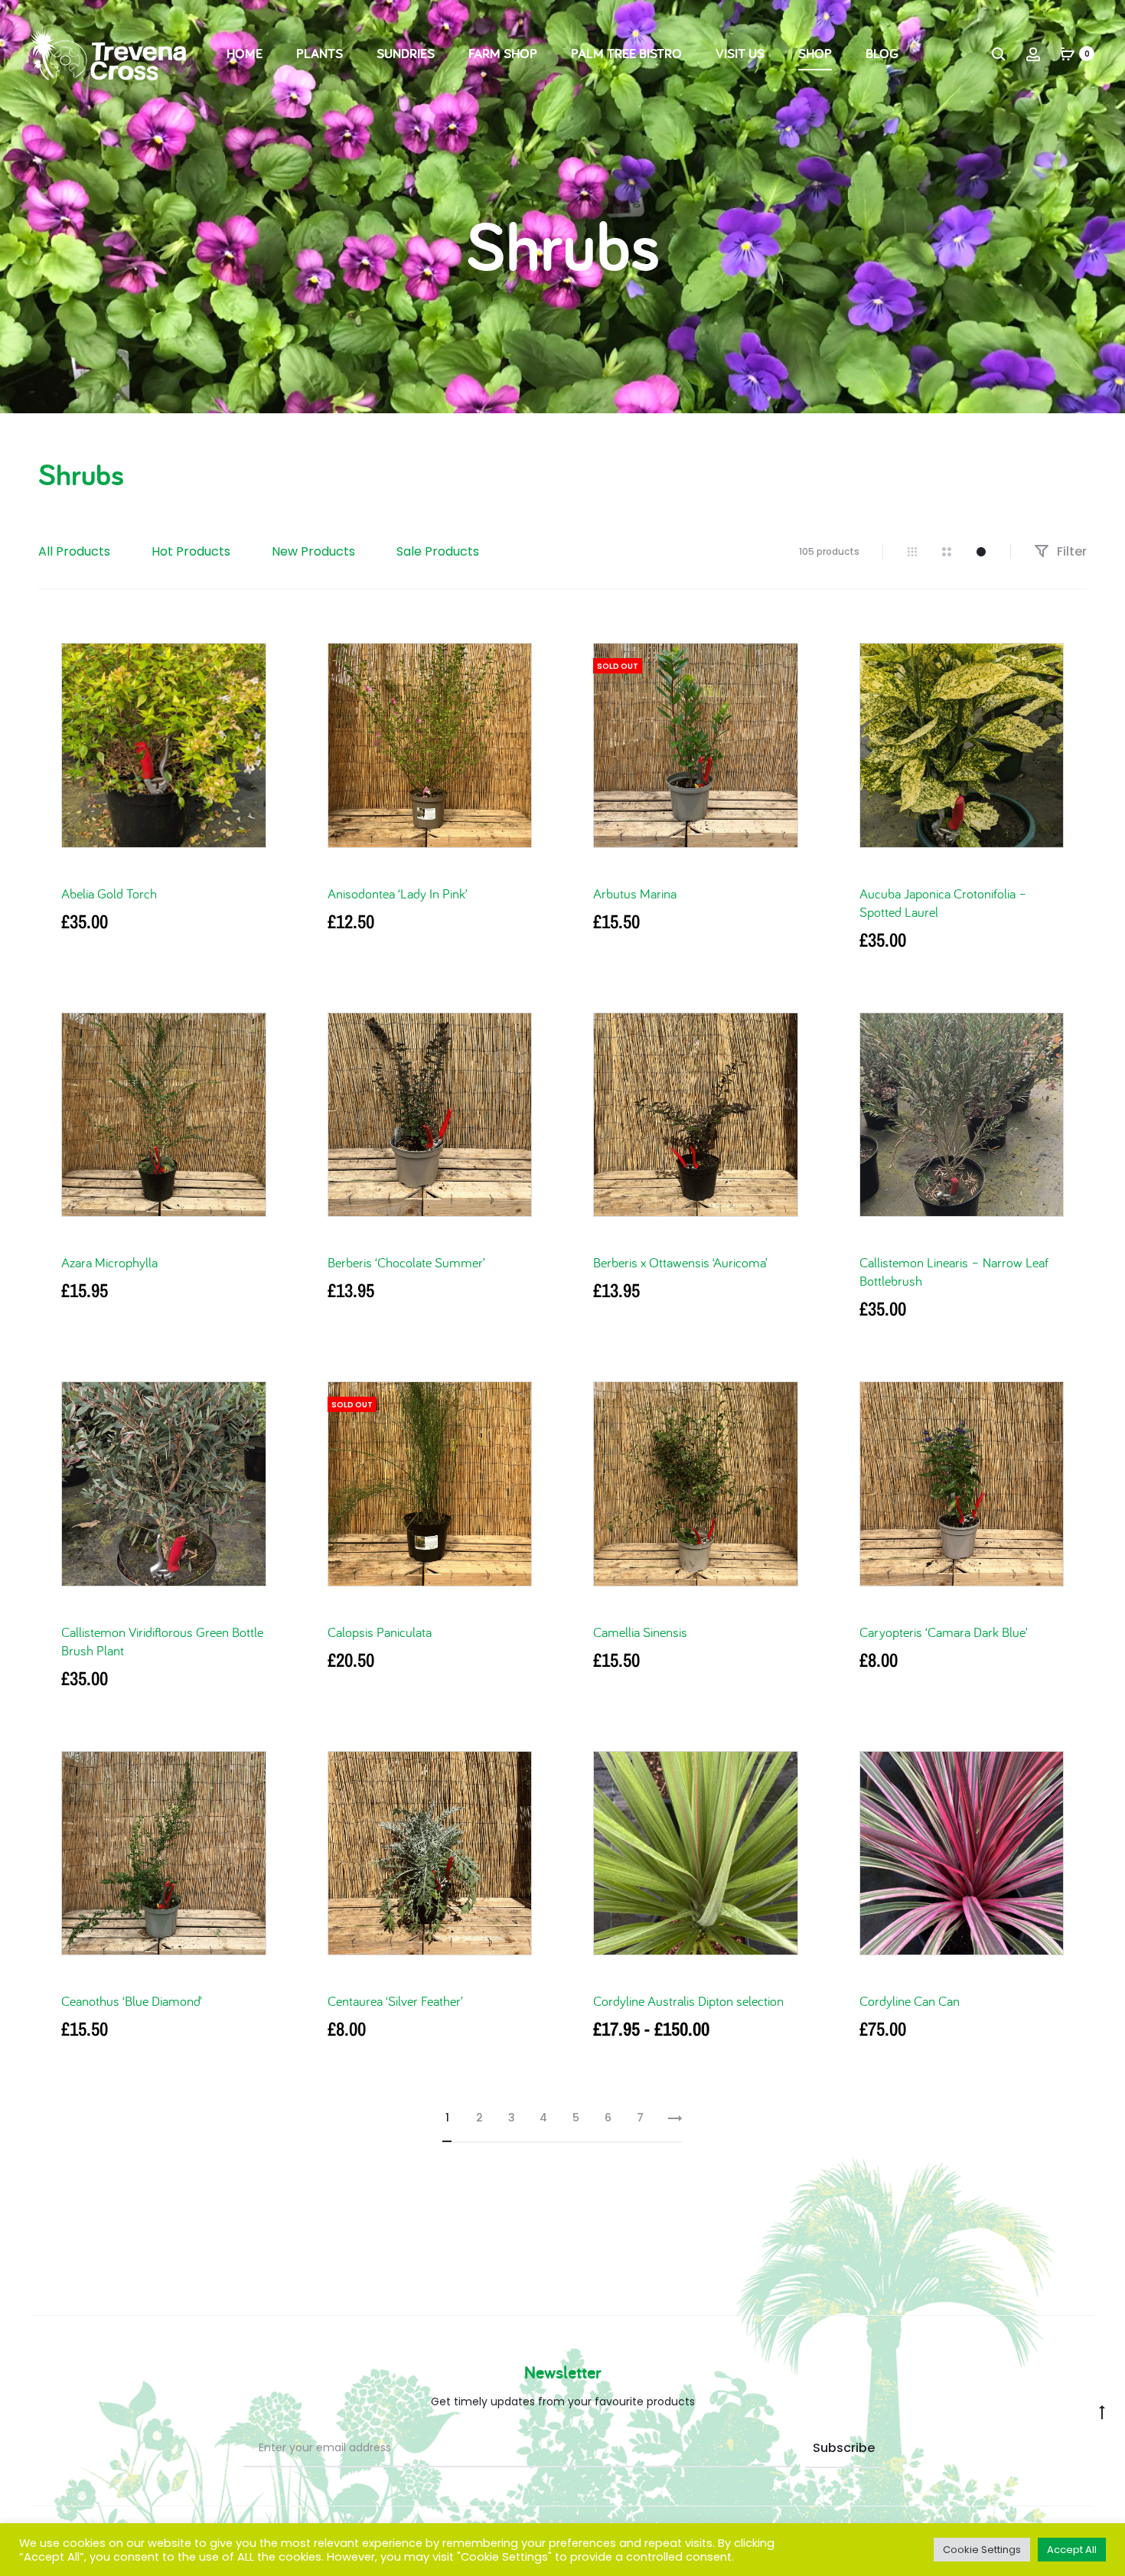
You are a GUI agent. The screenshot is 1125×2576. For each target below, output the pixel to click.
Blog (882, 53)
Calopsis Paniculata (380, 1632)
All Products (74, 551)
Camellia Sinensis (640, 1632)
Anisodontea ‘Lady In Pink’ (398, 893)
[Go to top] (1102, 2411)
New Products (313, 551)
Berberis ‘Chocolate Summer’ (406, 1262)
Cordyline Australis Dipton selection (688, 2001)
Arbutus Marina (635, 893)
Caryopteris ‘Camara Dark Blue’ (944, 1632)
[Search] (999, 54)
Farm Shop (503, 53)
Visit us (740, 53)
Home (245, 53)
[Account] (1033, 54)
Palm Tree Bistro (626, 53)
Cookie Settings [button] (982, 2550)
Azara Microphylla (109, 1262)
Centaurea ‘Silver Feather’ (395, 2001)
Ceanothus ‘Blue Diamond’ (132, 2001)
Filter (1070, 551)
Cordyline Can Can (910, 2001)
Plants (320, 53)
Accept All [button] (1072, 2550)
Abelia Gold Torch (109, 893)
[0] (1068, 54)
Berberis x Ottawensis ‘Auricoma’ (680, 1262)
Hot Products (191, 551)
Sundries (406, 53)
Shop (815, 53)
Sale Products (438, 551)
